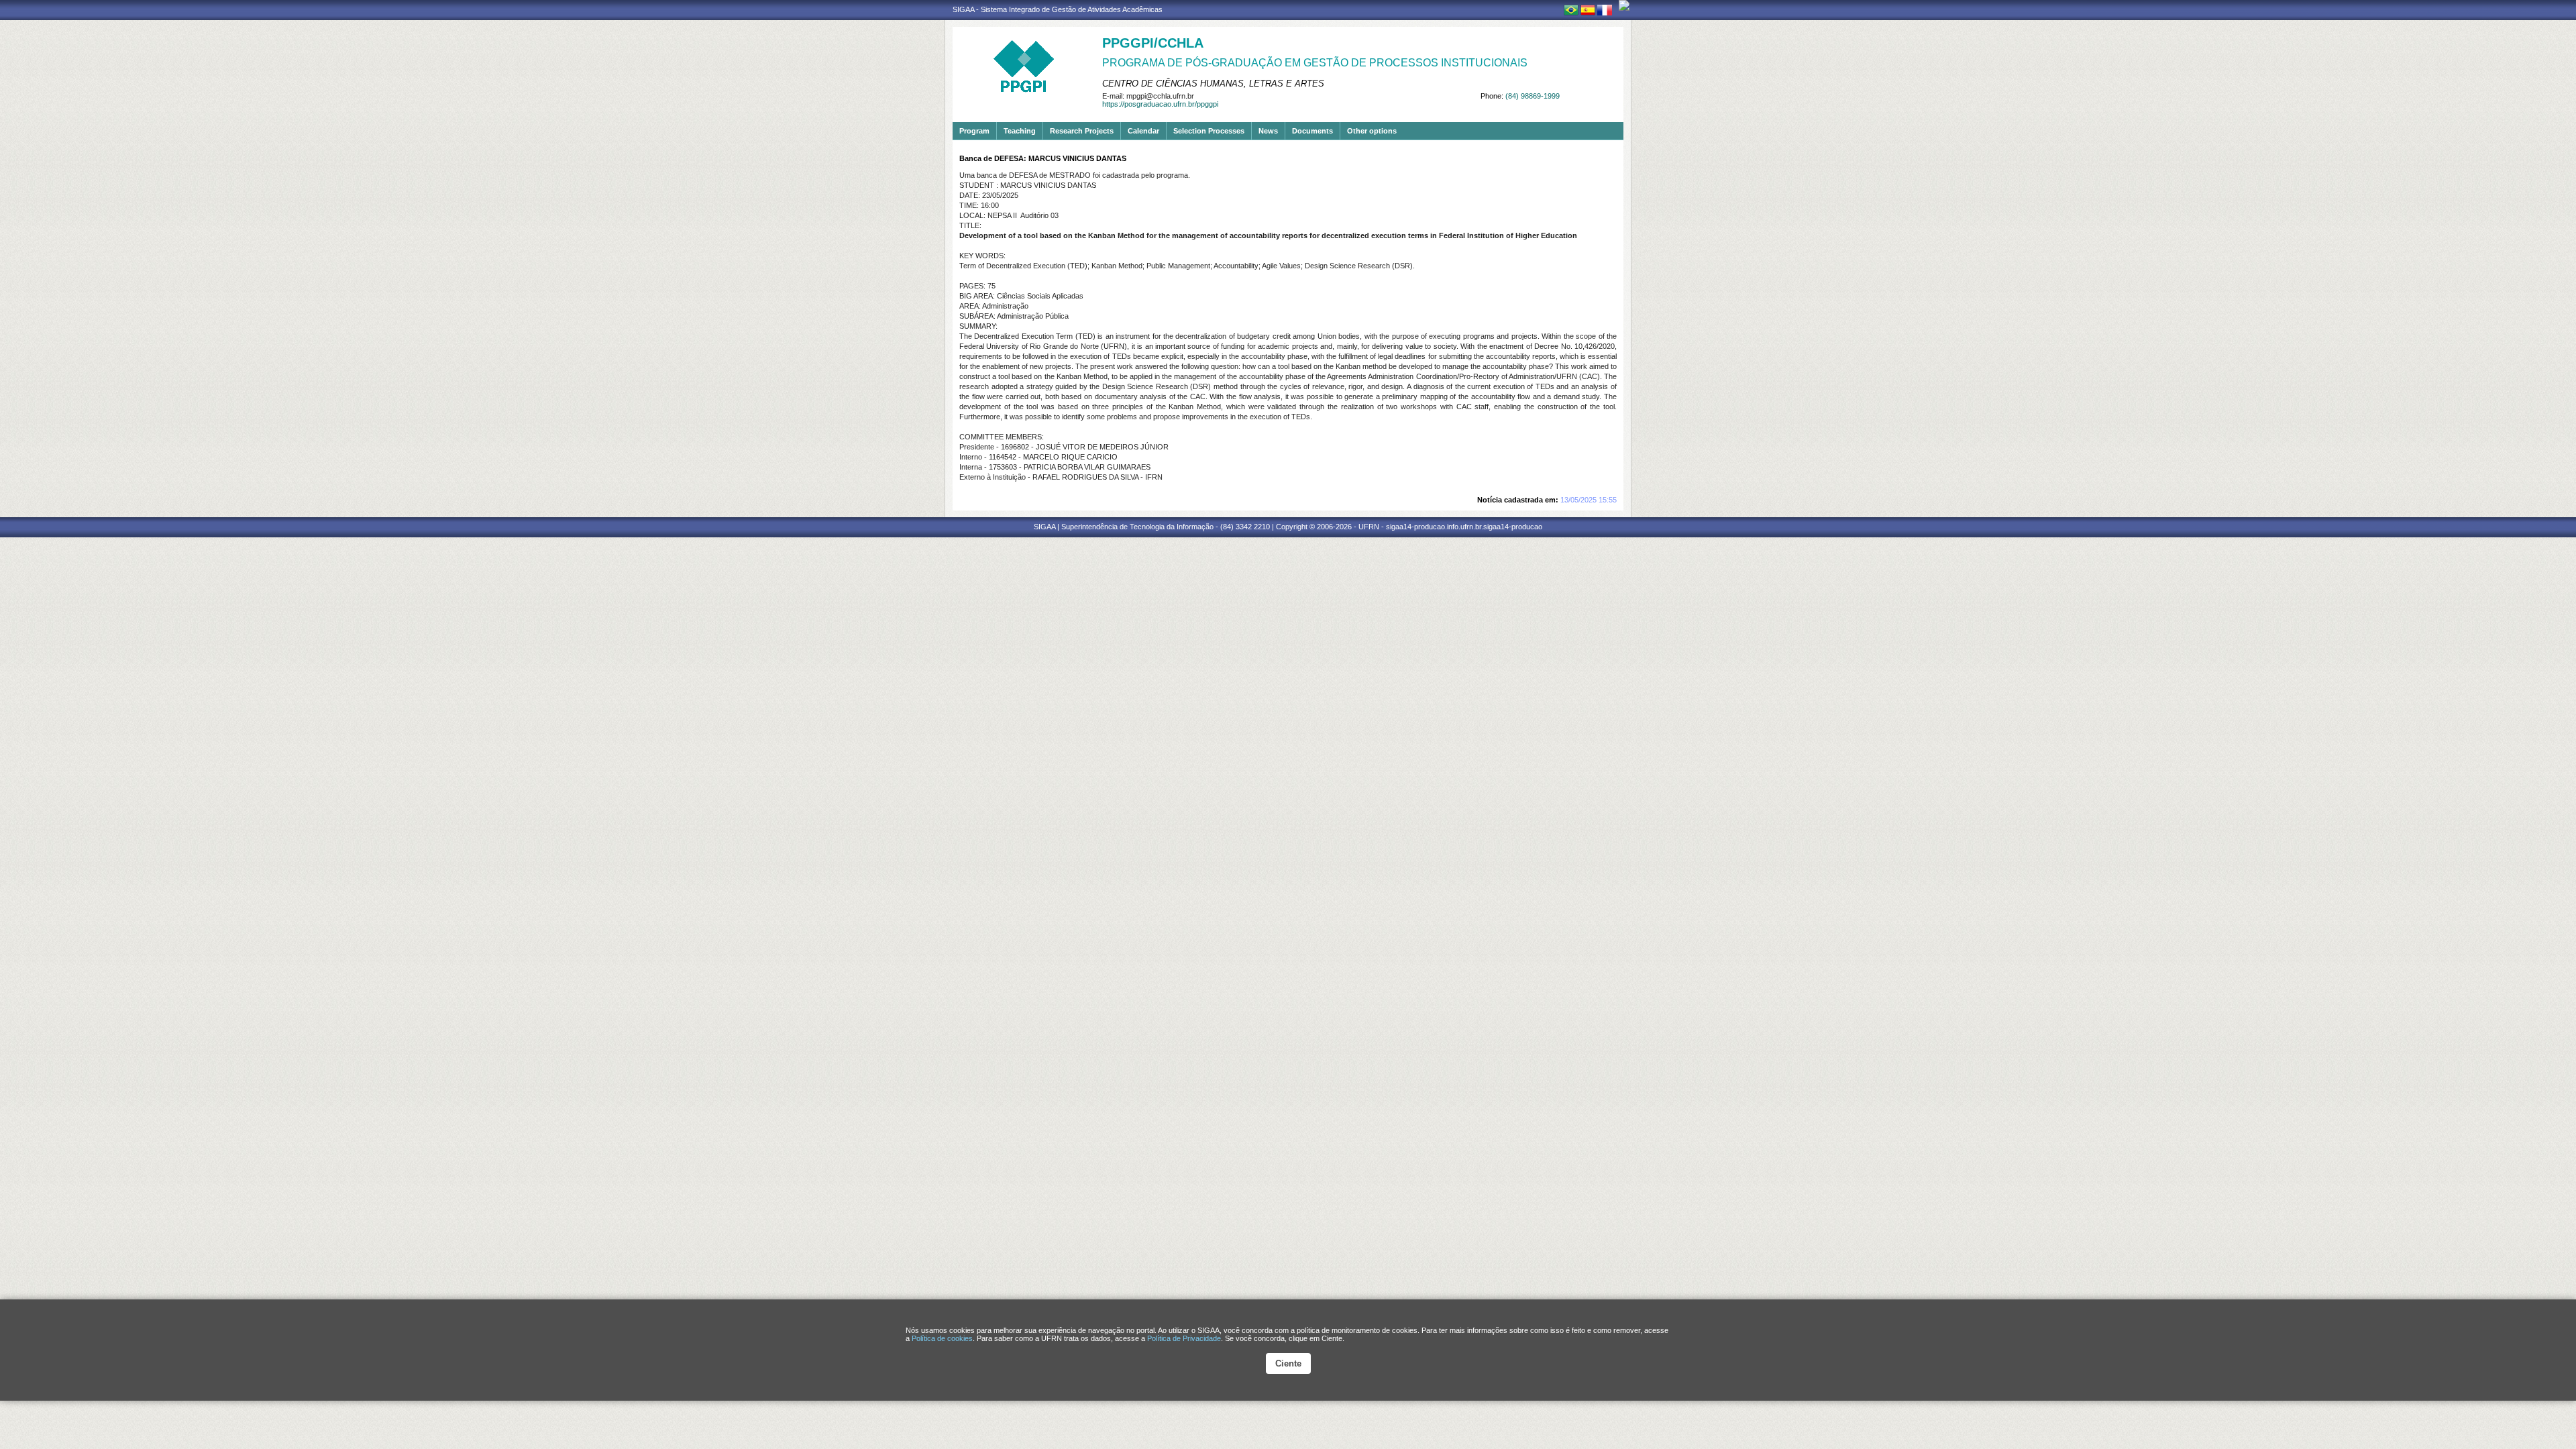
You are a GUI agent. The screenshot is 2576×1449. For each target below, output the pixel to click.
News (1268, 131)
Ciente (1288, 1363)
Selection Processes (1209, 131)
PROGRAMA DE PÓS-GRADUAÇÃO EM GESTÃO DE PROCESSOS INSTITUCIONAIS (1315, 63)
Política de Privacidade (1184, 1338)
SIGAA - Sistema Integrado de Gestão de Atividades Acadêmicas (1058, 9)
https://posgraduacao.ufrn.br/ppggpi (1160, 104)
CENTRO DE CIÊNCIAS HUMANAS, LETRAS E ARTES (1213, 84)
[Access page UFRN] (1624, 5)
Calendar (1143, 131)
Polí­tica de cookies (942, 1338)
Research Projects (1082, 131)
